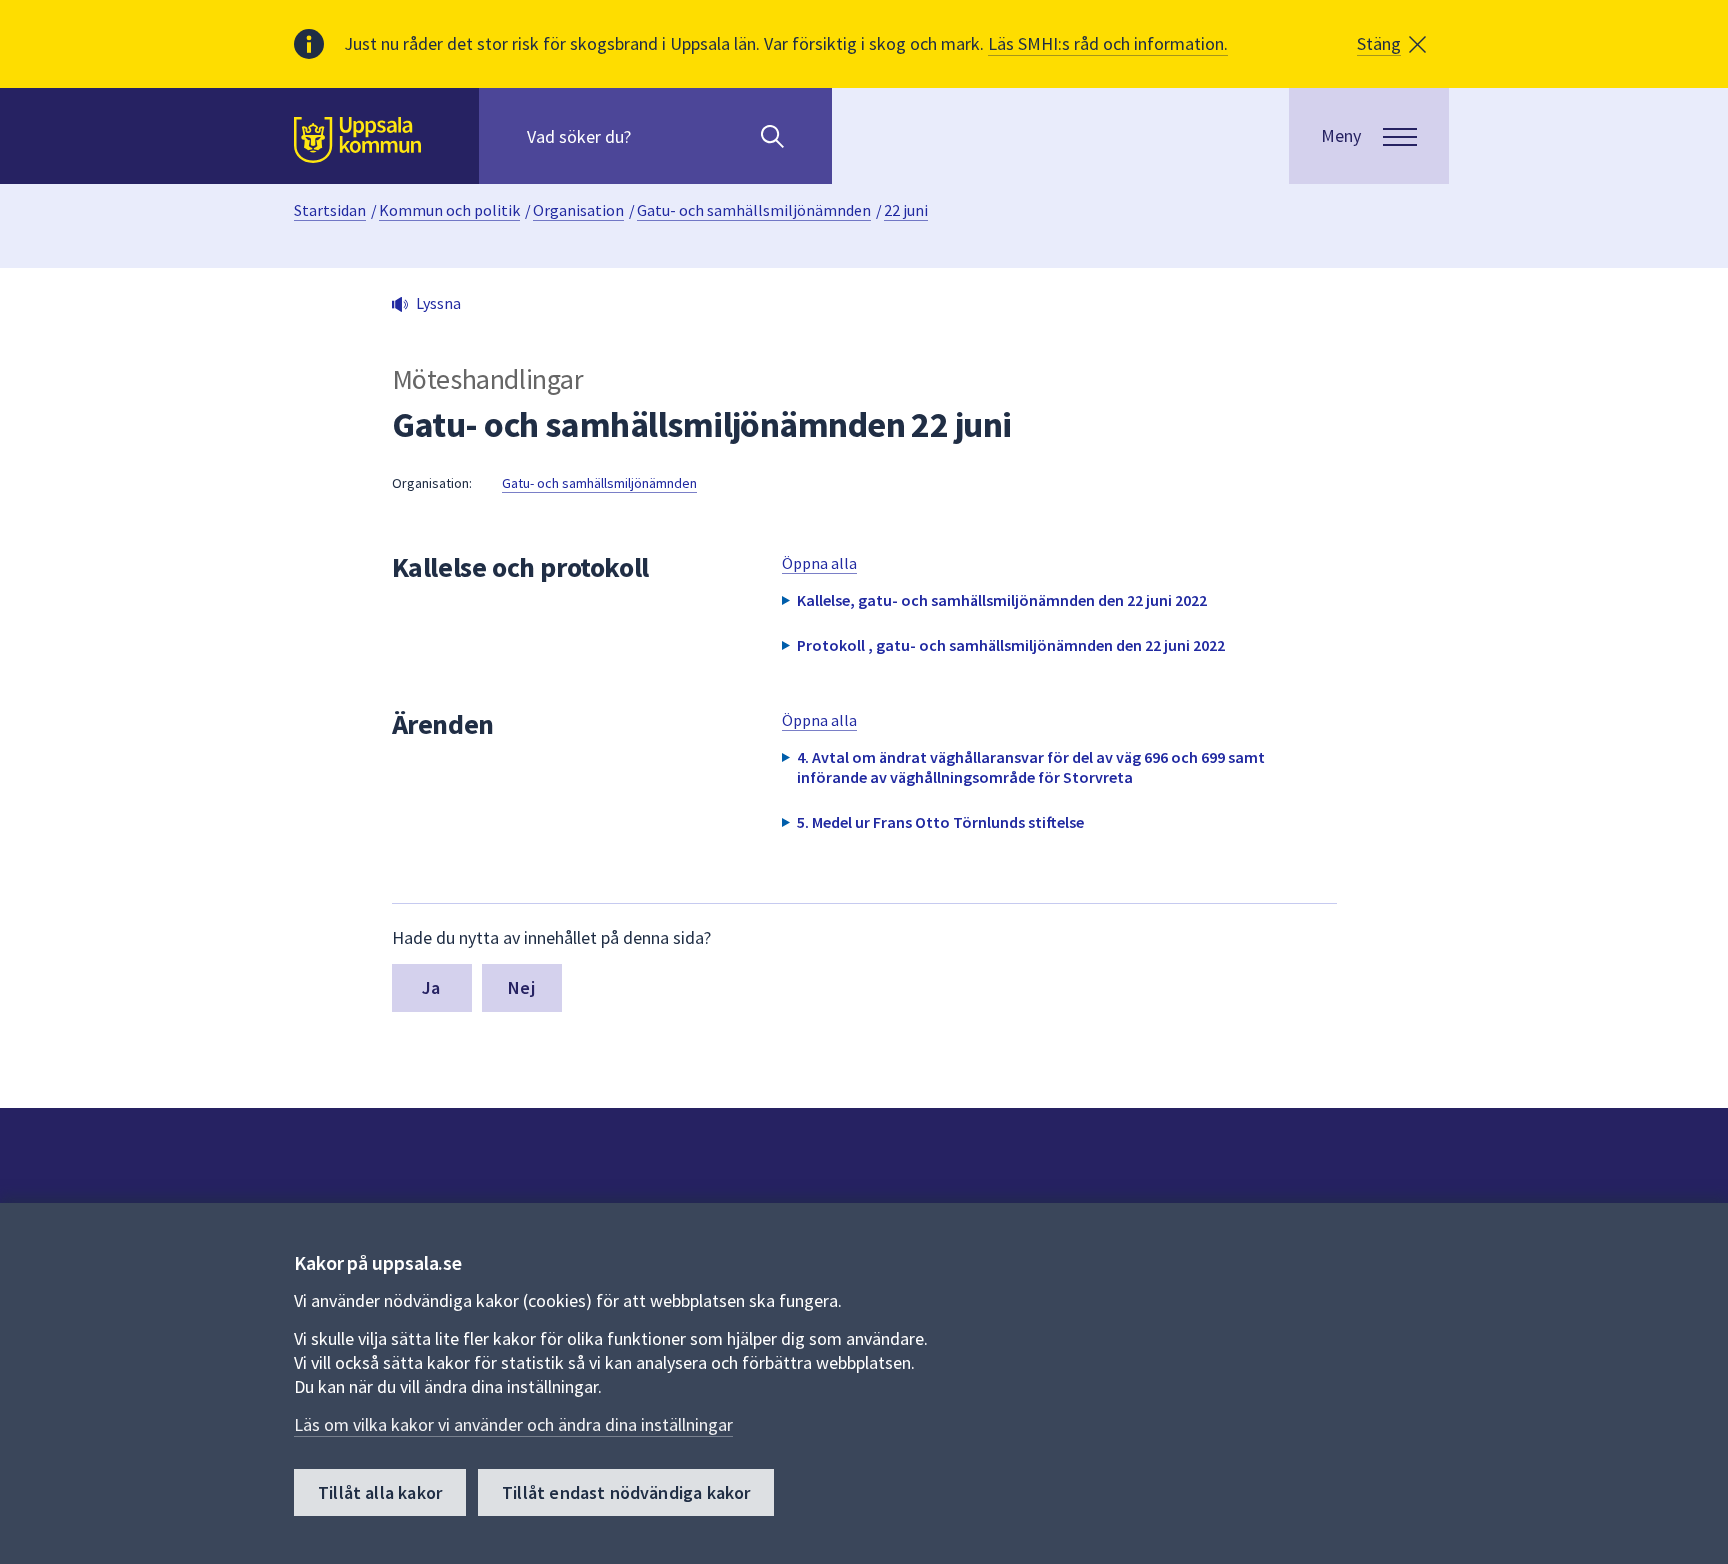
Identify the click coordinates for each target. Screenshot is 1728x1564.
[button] (1391, 44)
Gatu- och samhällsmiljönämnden (754, 210)
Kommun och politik (449, 210)
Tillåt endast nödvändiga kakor (626, 1492)
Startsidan (330, 210)
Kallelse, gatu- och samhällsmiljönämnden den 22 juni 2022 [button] (1002, 600)
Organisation (578, 210)
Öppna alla (819, 563)
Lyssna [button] (438, 303)
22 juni (906, 210)
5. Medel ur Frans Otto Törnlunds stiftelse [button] (940, 822)
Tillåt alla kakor (380, 1492)
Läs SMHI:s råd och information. (1108, 43)
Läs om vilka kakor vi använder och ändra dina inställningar (513, 1424)
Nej (521, 987)
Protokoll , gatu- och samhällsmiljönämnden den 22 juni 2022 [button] (1011, 645)
